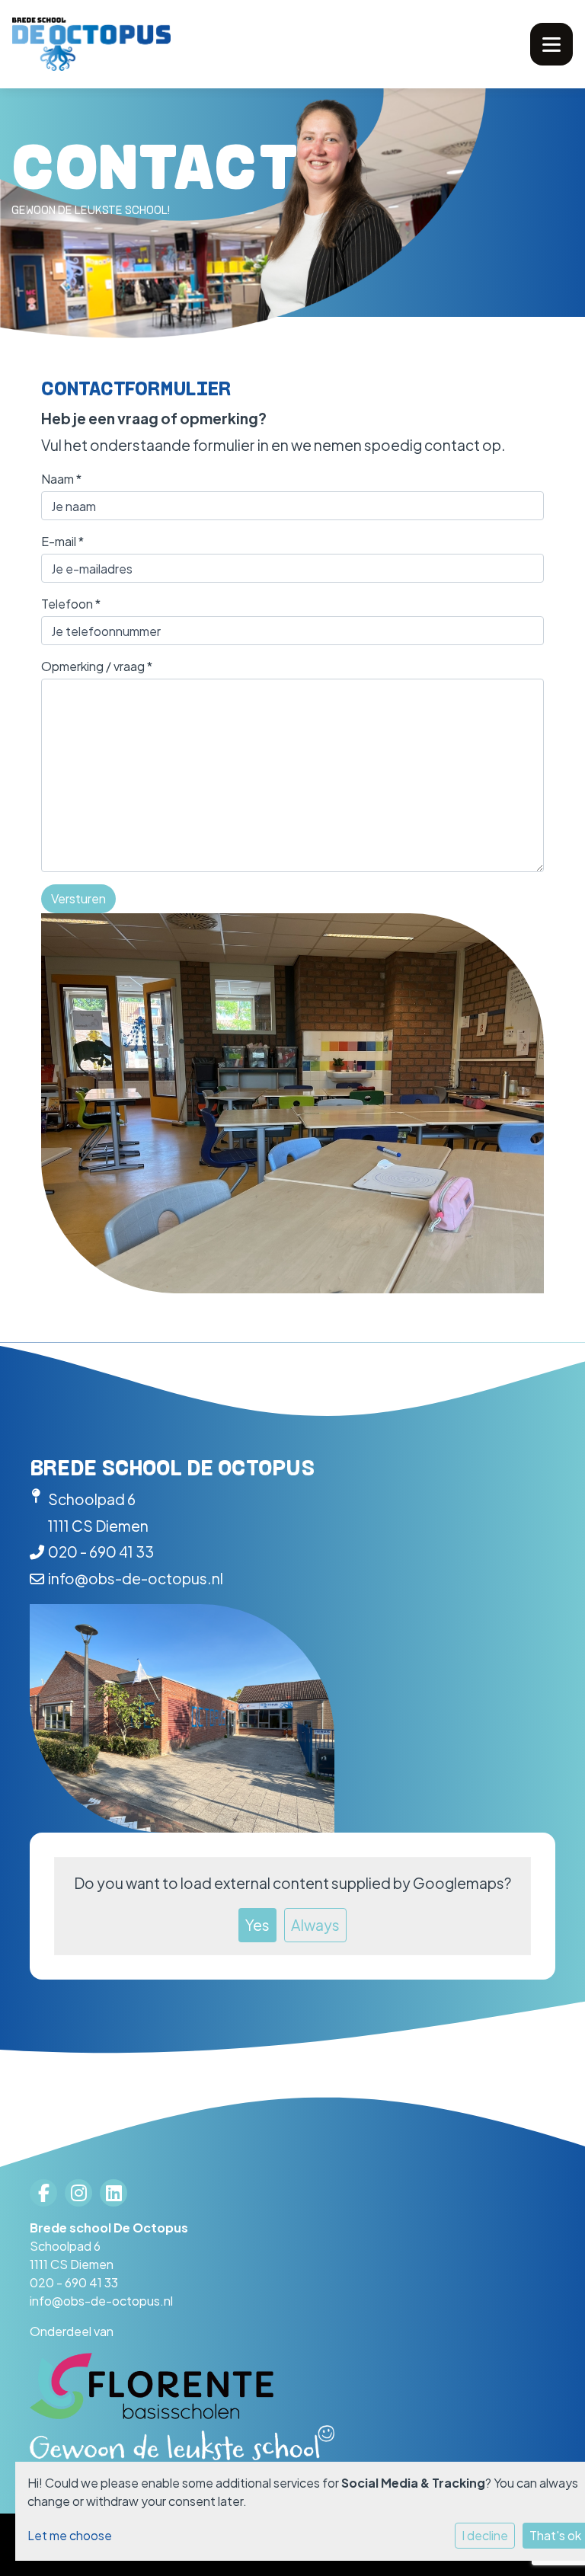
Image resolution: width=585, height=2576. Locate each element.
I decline (485, 2535)
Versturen (78, 898)
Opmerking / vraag (97, 666)
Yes (257, 1925)
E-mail (62, 541)
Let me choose (70, 2535)
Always (315, 1925)
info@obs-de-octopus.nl (136, 1578)
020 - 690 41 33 (101, 1552)
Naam (61, 479)
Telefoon (71, 604)
